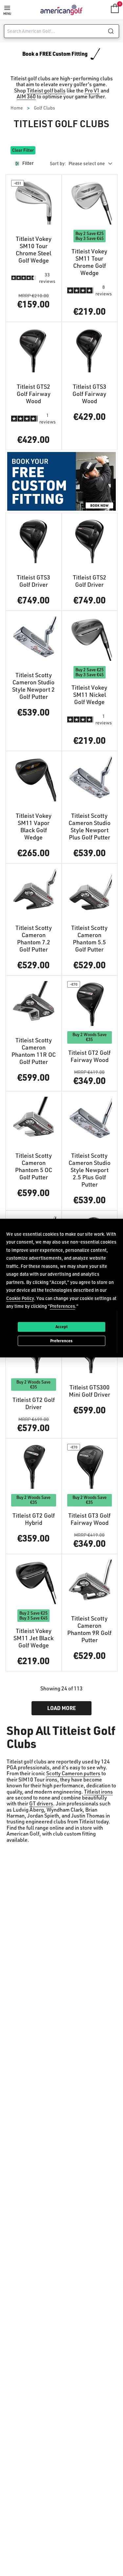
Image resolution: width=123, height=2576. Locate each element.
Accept (61, 1327)
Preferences (61, 1341)
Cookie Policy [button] (20, 1298)
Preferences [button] (62, 1306)
